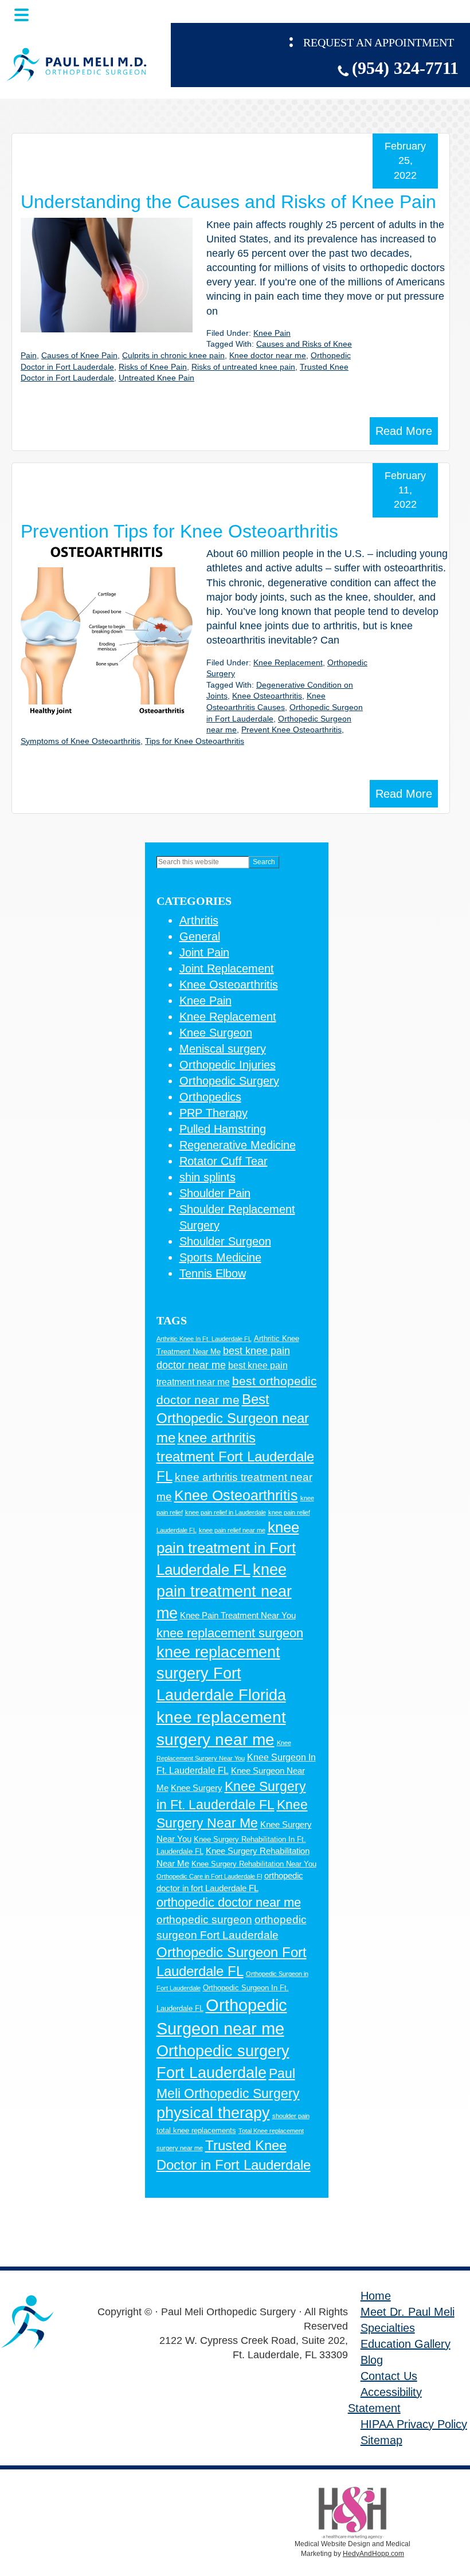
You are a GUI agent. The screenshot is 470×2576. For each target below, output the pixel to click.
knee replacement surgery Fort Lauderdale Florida (221, 1674)
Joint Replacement (227, 969)
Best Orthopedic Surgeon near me (233, 1418)
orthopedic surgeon (204, 1920)
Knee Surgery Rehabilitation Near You (254, 1864)
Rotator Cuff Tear (224, 1161)
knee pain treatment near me (224, 1591)
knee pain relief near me (232, 1530)
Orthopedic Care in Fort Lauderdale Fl (209, 1876)
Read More (404, 431)
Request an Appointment (379, 42)
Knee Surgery (197, 1788)
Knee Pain (272, 333)
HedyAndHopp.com (373, 2554)
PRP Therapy (214, 1113)
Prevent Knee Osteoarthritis (291, 730)
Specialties (388, 2328)
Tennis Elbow (213, 1273)
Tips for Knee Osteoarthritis (195, 741)
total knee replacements (196, 2130)
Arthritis (199, 920)
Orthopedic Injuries (228, 1065)
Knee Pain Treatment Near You (238, 1616)
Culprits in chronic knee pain (173, 355)
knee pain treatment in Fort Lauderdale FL (228, 1548)
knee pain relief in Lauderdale (226, 1512)
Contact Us (389, 2376)
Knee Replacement (288, 662)
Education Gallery (406, 2344)
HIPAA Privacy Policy (414, 2424)
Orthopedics (210, 1097)
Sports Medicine (220, 1257)
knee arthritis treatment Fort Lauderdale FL (235, 1457)
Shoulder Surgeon (225, 1241)
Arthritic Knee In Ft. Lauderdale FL (204, 1339)
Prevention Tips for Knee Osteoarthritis (179, 531)
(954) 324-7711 (405, 68)
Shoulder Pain (215, 1193)
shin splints (207, 1177)
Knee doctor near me (268, 355)
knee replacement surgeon (230, 1633)
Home (376, 2296)
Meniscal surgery (223, 1049)
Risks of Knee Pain (153, 367)
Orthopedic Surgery (229, 1081)
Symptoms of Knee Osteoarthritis (81, 741)
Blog (372, 2360)
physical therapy (213, 2113)
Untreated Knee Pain (156, 378)
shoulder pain (291, 2116)
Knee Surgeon (216, 1033)
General (200, 936)
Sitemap (381, 2440)
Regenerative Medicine (238, 1145)
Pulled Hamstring (223, 1129)
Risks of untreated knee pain (243, 367)
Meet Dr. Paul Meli (408, 2312)
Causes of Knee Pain (79, 355)
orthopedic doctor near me (229, 1902)
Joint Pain (204, 952)
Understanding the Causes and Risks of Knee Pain (228, 202)
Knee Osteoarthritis (267, 696)
